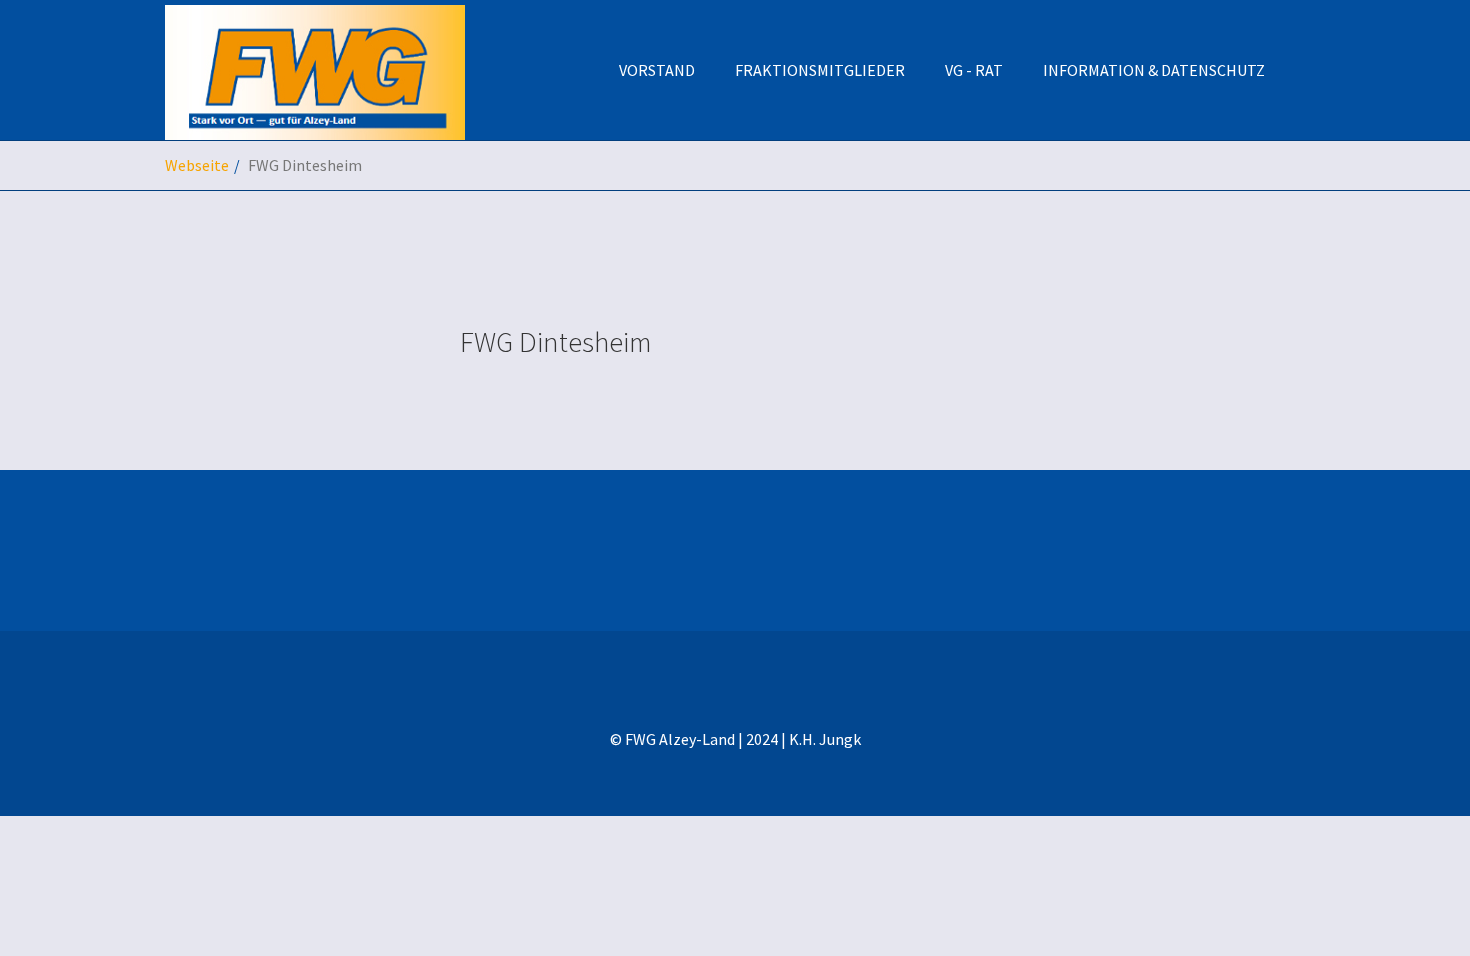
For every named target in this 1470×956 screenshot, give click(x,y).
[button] (1154, 70)
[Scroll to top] (1406, 892)
